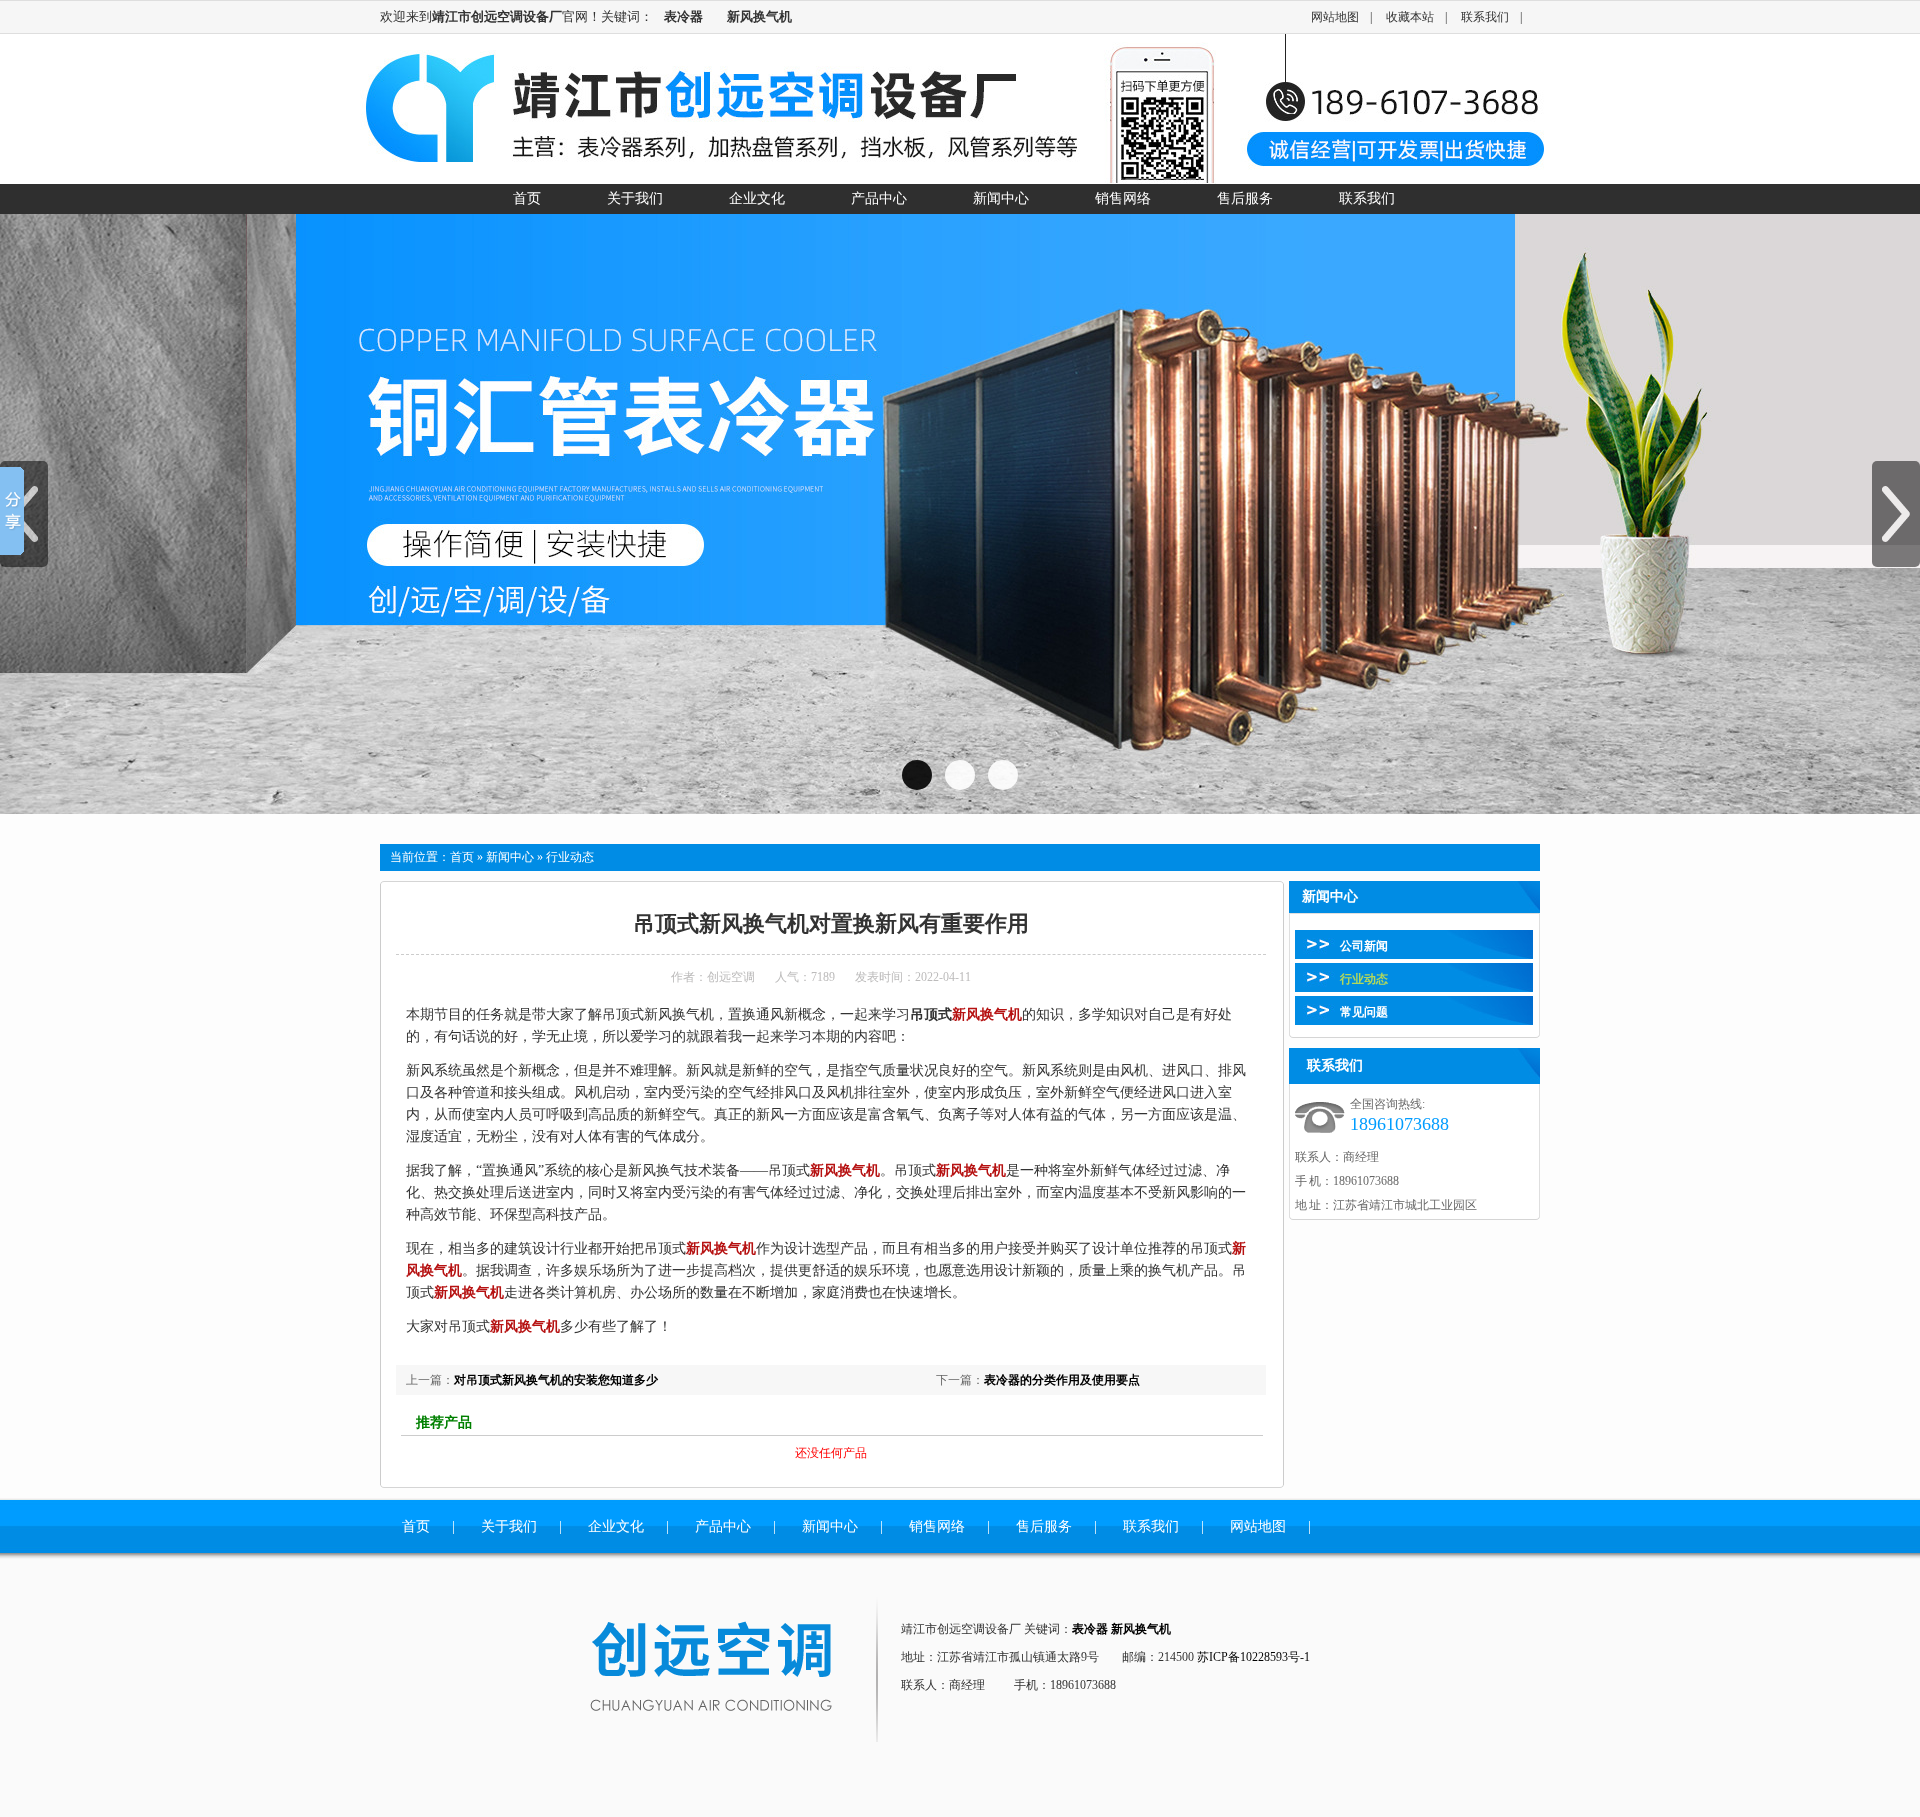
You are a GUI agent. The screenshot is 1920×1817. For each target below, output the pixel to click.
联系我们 (1485, 17)
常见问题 (1364, 1012)
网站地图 (1335, 17)
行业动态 (1364, 979)
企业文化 (616, 1526)
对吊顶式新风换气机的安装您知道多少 (556, 1380)
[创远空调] (735, 1669)
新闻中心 (510, 857)
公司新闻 (1364, 946)
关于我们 (509, 1526)
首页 (462, 857)
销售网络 (937, 1526)
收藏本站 (1410, 17)
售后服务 (1044, 1526)
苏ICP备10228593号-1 (1253, 1657)
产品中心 (723, 1526)
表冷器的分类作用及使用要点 (1062, 1380)
